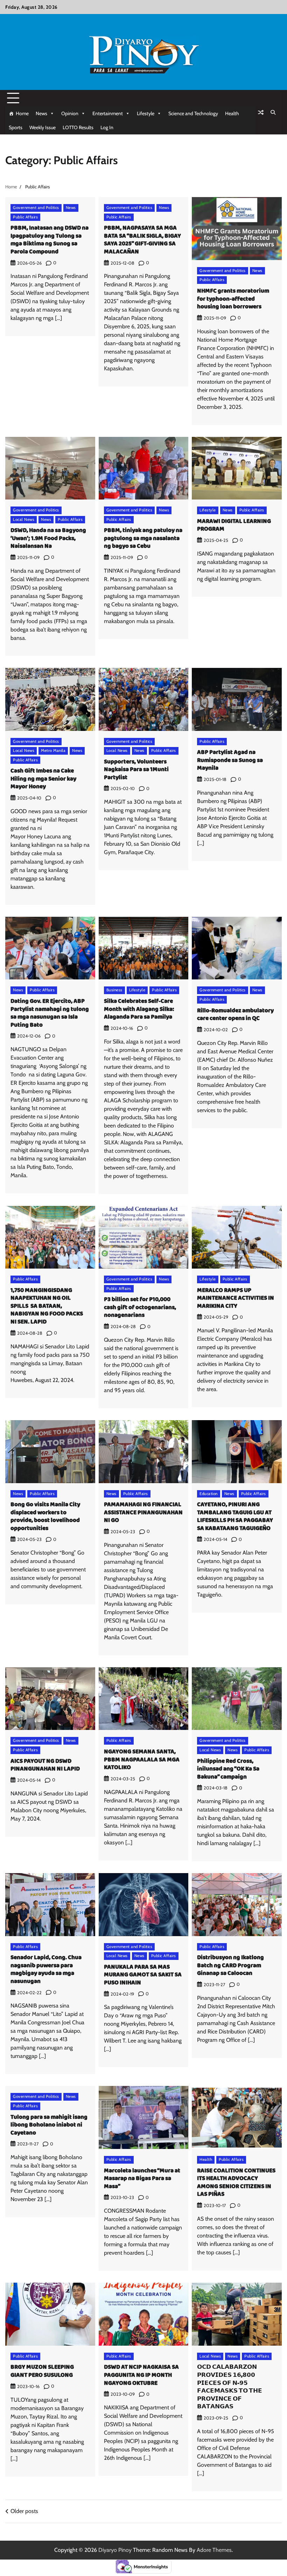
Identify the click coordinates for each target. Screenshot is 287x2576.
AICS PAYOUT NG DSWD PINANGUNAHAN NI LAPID (45, 1765)
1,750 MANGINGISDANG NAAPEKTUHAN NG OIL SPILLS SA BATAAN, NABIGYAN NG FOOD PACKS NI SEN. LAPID (47, 1306)
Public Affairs (25, 217)
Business (114, 990)
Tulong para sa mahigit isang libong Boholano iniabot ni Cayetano (49, 2125)
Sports (16, 127)
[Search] (273, 112)
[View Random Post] (261, 112)
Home (22, 113)
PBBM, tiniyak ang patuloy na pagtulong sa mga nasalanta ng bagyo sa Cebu (143, 538)
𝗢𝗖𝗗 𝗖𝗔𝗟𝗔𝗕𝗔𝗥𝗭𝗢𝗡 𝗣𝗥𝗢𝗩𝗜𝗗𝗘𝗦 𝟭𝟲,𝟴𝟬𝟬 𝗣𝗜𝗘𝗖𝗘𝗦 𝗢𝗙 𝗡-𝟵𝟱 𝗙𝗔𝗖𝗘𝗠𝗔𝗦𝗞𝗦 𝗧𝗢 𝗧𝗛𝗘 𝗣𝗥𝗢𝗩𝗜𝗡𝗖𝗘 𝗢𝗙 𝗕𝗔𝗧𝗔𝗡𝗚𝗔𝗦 (230, 2387)
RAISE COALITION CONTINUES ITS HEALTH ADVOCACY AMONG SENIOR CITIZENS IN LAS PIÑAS (236, 2183)
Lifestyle (146, 113)
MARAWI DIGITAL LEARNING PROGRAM (234, 525)
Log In (107, 127)
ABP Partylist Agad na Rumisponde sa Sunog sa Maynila (230, 760)
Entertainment (108, 113)
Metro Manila (53, 751)
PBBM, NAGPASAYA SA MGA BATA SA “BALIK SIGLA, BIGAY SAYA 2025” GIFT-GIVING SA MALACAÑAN (142, 240)
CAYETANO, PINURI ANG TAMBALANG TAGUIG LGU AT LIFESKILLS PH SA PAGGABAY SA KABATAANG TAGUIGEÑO (235, 1517)
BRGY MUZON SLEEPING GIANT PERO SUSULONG (42, 2371)
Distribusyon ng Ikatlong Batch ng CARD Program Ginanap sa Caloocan (230, 1966)
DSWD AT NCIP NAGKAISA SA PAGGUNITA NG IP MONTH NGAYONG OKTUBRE (141, 2375)
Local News (24, 519)
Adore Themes (214, 2550)
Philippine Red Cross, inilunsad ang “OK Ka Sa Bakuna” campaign (228, 1769)
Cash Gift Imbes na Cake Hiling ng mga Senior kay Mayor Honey (43, 779)
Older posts (24, 2511)
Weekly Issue (43, 127)
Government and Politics (36, 208)
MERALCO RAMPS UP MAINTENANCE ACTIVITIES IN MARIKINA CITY (236, 1298)
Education (209, 1494)
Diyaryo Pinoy (115, 2550)
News (41, 113)
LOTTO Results (78, 127)
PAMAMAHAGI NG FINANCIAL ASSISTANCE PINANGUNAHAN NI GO (143, 1513)
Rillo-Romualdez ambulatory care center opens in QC (235, 1015)
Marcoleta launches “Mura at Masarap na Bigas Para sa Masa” (142, 2179)
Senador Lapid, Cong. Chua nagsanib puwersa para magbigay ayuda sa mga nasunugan (46, 1970)
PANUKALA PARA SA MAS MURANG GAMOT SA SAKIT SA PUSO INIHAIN (143, 1975)
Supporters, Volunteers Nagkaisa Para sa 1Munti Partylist (136, 770)
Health (232, 113)
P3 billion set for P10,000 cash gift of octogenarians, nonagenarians (140, 1307)
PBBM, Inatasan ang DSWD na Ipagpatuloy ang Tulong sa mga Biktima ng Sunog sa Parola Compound (50, 240)
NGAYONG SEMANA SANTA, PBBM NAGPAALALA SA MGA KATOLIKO (142, 1760)
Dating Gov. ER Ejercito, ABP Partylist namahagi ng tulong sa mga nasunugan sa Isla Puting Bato (50, 1013)
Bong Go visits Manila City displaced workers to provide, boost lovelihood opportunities (45, 1517)
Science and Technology (193, 113)
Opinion (70, 113)
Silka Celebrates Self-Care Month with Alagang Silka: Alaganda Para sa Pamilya (139, 1009)
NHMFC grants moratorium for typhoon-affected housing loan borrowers (233, 299)
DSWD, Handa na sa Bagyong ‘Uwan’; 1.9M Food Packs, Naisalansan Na (48, 538)
